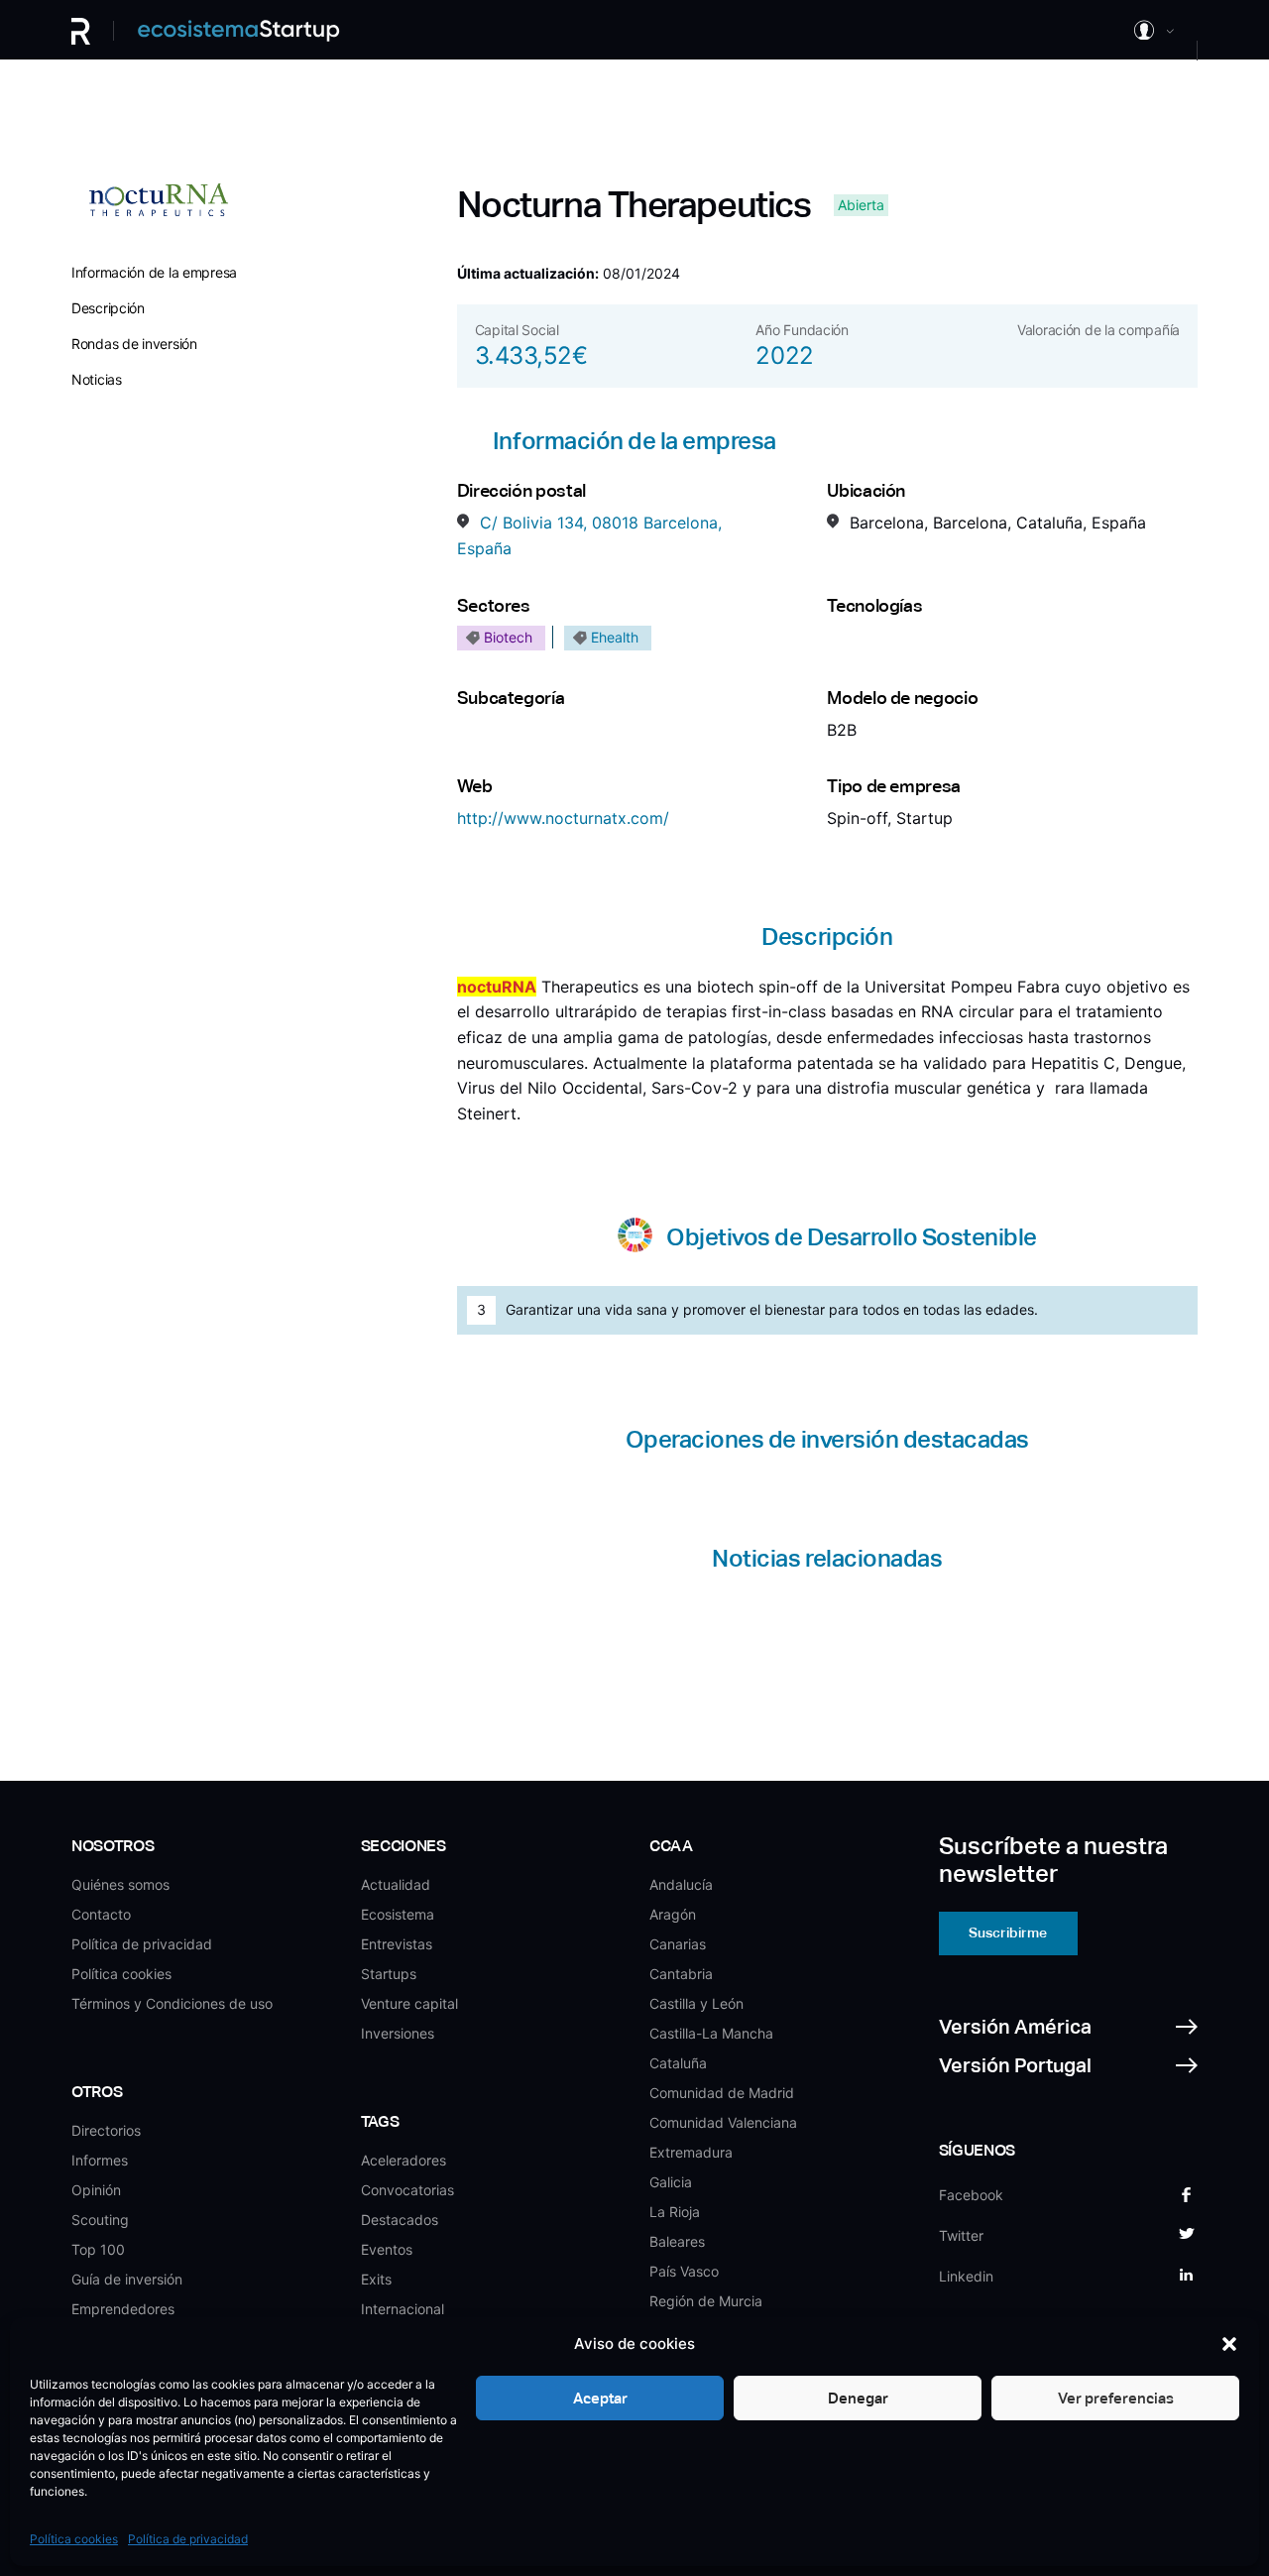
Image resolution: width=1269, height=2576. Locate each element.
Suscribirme (1008, 1932)
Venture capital (409, 2003)
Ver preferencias (1116, 2398)
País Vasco (684, 2271)
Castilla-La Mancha (711, 2033)
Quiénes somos (120, 1884)
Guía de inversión (127, 2279)
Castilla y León (696, 2003)
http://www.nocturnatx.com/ (563, 818)
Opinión (96, 2190)
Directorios (106, 2130)
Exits (376, 2279)
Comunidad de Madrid (722, 2093)
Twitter (961, 2235)
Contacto (101, 1914)
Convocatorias (407, 2190)
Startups (389, 1974)
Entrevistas (397, 1944)
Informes (100, 2160)
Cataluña (678, 2063)
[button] (1229, 2344)
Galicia (671, 2182)
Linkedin (966, 2276)
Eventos (387, 2249)
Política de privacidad (188, 2539)
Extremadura (691, 2152)
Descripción (108, 308)
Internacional (403, 2309)
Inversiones (398, 2033)
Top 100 (98, 2249)
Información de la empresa (154, 272)
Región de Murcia (706, 2301)
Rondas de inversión (134, 344)
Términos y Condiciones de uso (172, 2003)
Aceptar (600, 2398)
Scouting (100, 2220)
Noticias (97, 379)
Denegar (858, 2398)
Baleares (677, 2241)
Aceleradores (404, 2160)
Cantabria (681, 1974)
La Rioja (675, 2212)
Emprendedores (123, 2309)
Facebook (971, 2195)
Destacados (400, 2220)
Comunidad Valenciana (723, 2122)
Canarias (678, 1944)
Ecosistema (398, 1914)
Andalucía (681, 1884)
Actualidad (396, 1884)
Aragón (673, 1914)
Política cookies (74, 2539)
